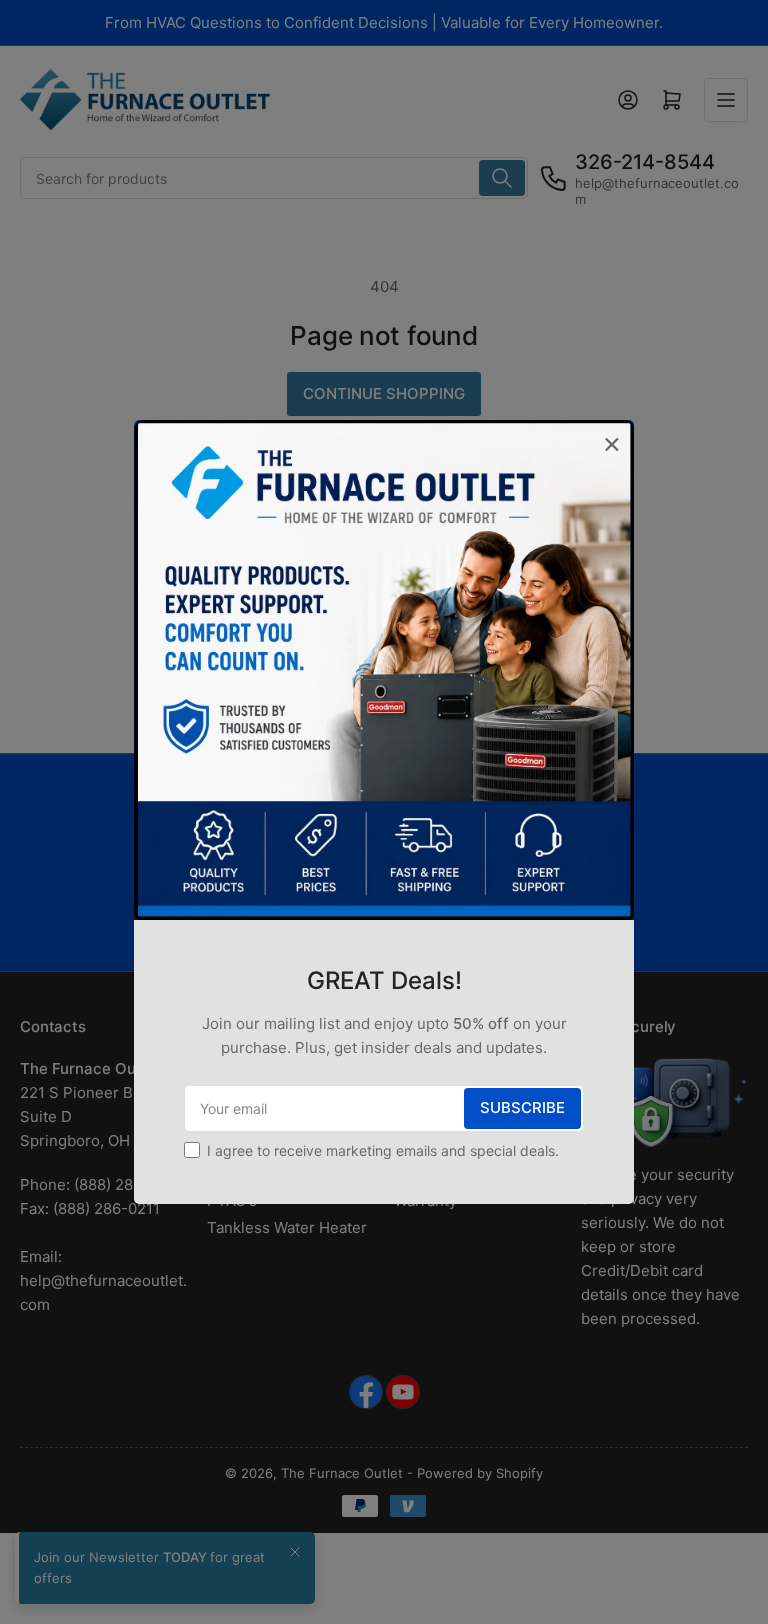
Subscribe (522, 1107)
